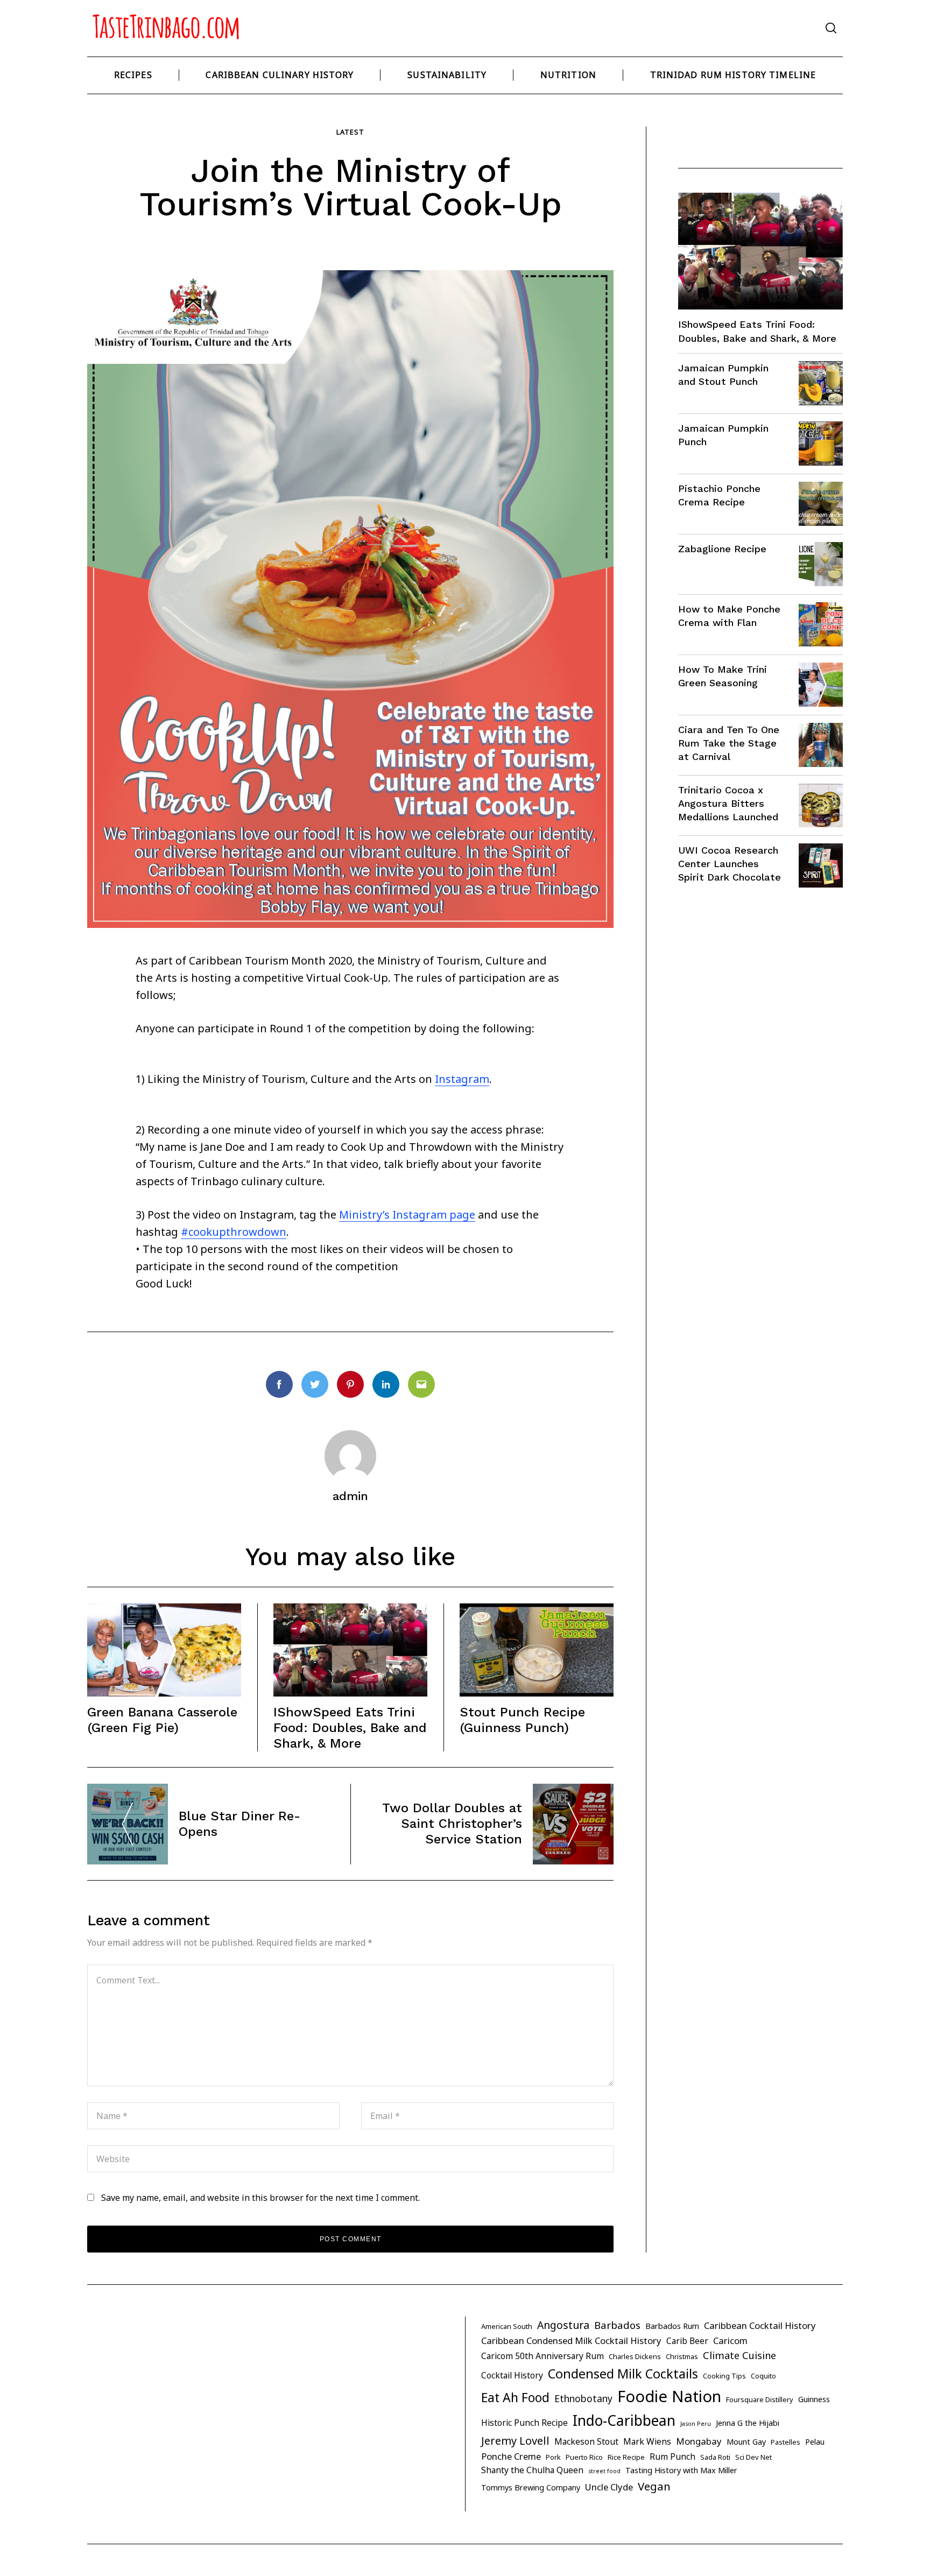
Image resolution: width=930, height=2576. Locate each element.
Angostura (563, 2325)
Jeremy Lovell (515, 2441)
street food (604, 2471)
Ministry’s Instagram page (407, 1215)
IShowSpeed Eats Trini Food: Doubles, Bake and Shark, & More (350, 1728)
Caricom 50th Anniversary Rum (542, 2356)
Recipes (133, 75)
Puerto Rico (584, 2457)
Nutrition (568, 75)
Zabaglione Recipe (722, 549)
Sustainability (447, 75)
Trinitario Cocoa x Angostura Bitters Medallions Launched (728, 803)
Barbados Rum (672, 2326)
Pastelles (785, 2442)
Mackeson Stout (586, 2441)
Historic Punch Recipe (524, 2423)
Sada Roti (715, 2457)
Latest (350, 132)
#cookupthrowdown (234, 1232)
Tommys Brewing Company (531, 2487)
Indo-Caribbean (624, 2420)
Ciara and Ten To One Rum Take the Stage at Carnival (729, 743)
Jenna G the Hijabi (748, 2423)
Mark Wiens (647, 2441)
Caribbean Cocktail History (760, 2325)
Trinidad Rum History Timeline (733, 75)
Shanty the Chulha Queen (532, 2470)
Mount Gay (746, 2442)
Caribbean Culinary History (280, 75)
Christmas (682, 2356)
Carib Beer (687, 2341)
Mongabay (699, 2441)
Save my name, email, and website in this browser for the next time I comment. (260, 2198)
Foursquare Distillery (760, 2399)
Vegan (654, 2486)
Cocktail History (512, 2375)
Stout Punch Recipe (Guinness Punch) (522, 1720)
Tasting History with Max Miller (681, 2470)
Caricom (730, 2341)
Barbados (617, 2325)
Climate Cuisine (739, 2355)
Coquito (763, 2376)
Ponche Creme (511, 2456)
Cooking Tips (724, 2376)
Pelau (815, 2442)
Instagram (462, 1079)
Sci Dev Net (753, 2457)
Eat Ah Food (515, 2397)
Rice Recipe (626, 2457)
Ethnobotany (583, 2398)
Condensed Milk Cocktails (623, 2374)
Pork (553, 2457)
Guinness (814, 2399)
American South (507, 2326)
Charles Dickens (635, 2356)
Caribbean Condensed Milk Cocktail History (571, 2341)
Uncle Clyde (609, 2487)
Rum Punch (672, 2457)
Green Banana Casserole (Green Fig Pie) (162, 1720)
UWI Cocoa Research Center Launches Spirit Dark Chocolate (730, 864)
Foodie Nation (669, 2396)
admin (350, 1496)
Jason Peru (696, 2424)
